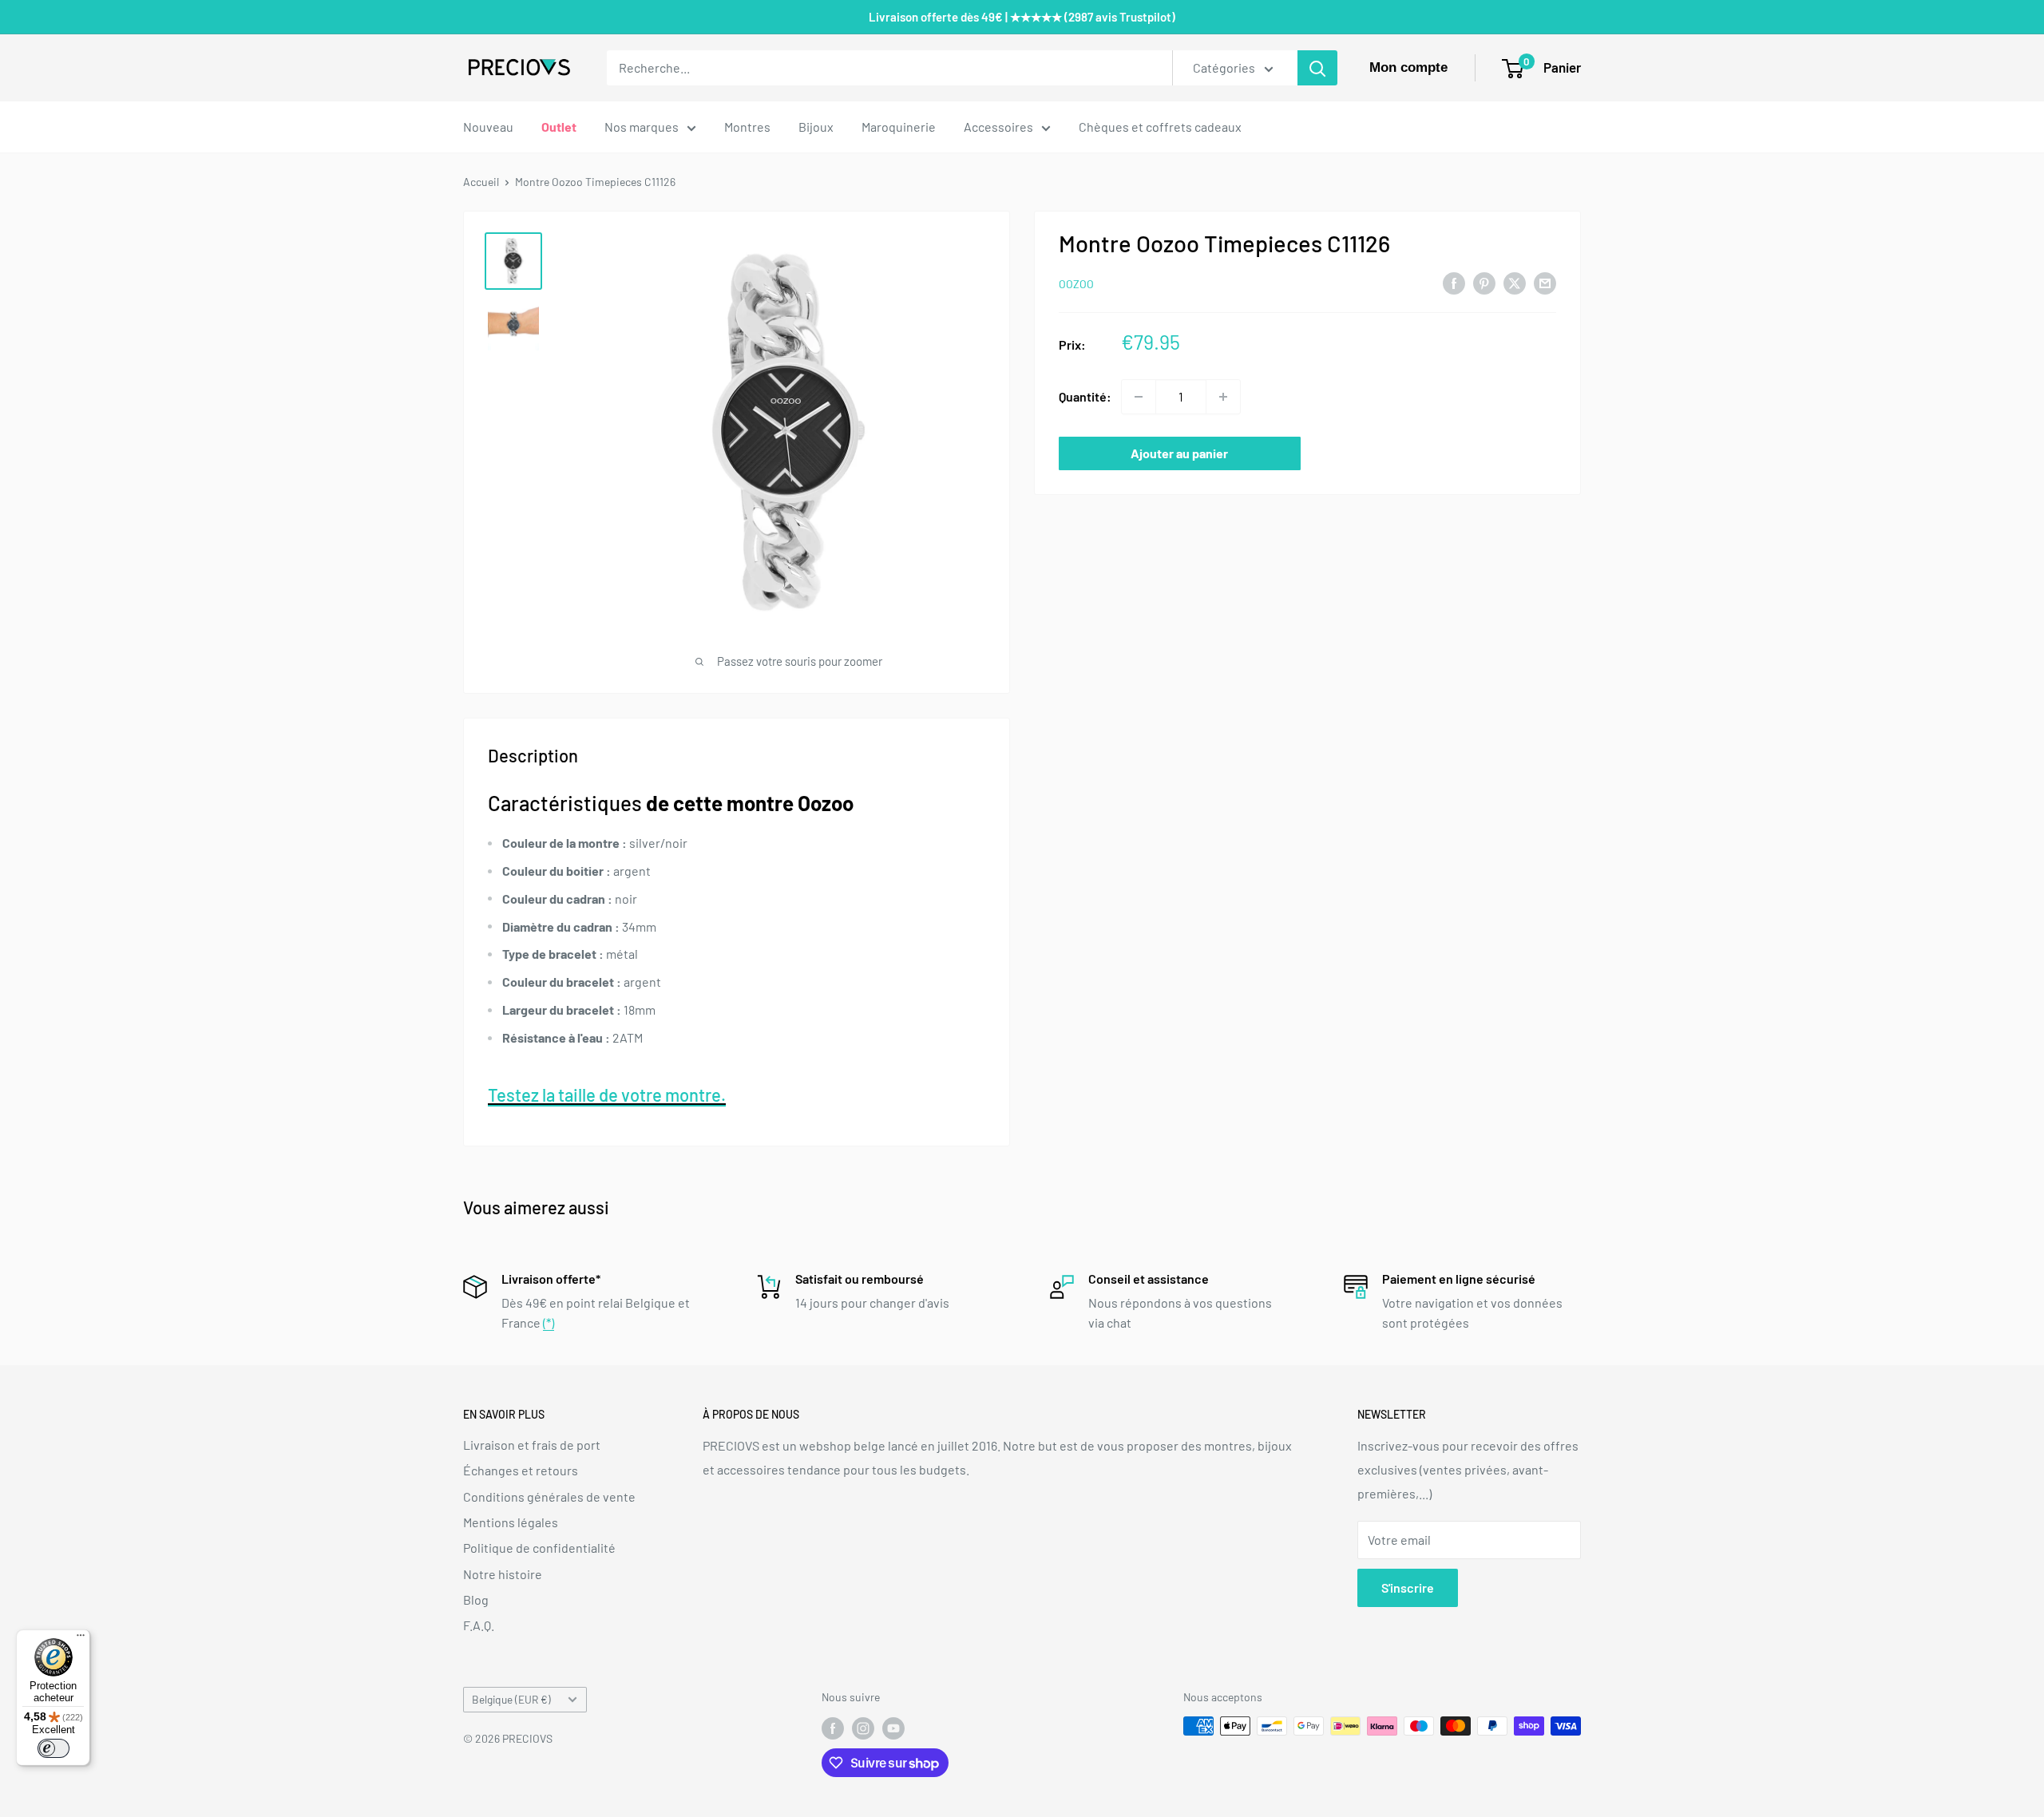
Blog (476, 1599)
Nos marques (642, 127)
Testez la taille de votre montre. (607, 1095)
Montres (747, 127)
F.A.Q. (479, 1625)
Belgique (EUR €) (511, 1699)
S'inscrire (1408, 1587)
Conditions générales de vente (549, 1496)
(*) (549, 1322)
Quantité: (1085, 396)
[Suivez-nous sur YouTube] (893, 1728)
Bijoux (816, 127)
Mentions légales (511, 1522)
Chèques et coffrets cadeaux (1160, 127)
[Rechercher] (1317, 68)
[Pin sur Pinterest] (1484, 282)
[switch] (53, 1748)
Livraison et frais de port (532, 1445)
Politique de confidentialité (539, 1548)
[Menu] (81, 1639)
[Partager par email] (1545, 282)
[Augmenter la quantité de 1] (1223, 397)
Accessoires (998, 127)
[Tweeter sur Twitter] (1515, 282)
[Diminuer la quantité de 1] (1139, 397)
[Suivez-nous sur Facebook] (833, 1728)
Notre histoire (503, 1574)
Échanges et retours (521, 1470)
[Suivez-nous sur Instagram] (863, 1728)
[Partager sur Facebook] (1454, 282)
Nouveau (488, 127)
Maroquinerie (899, 127)
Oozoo (1076, 284)
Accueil (481, 182)
